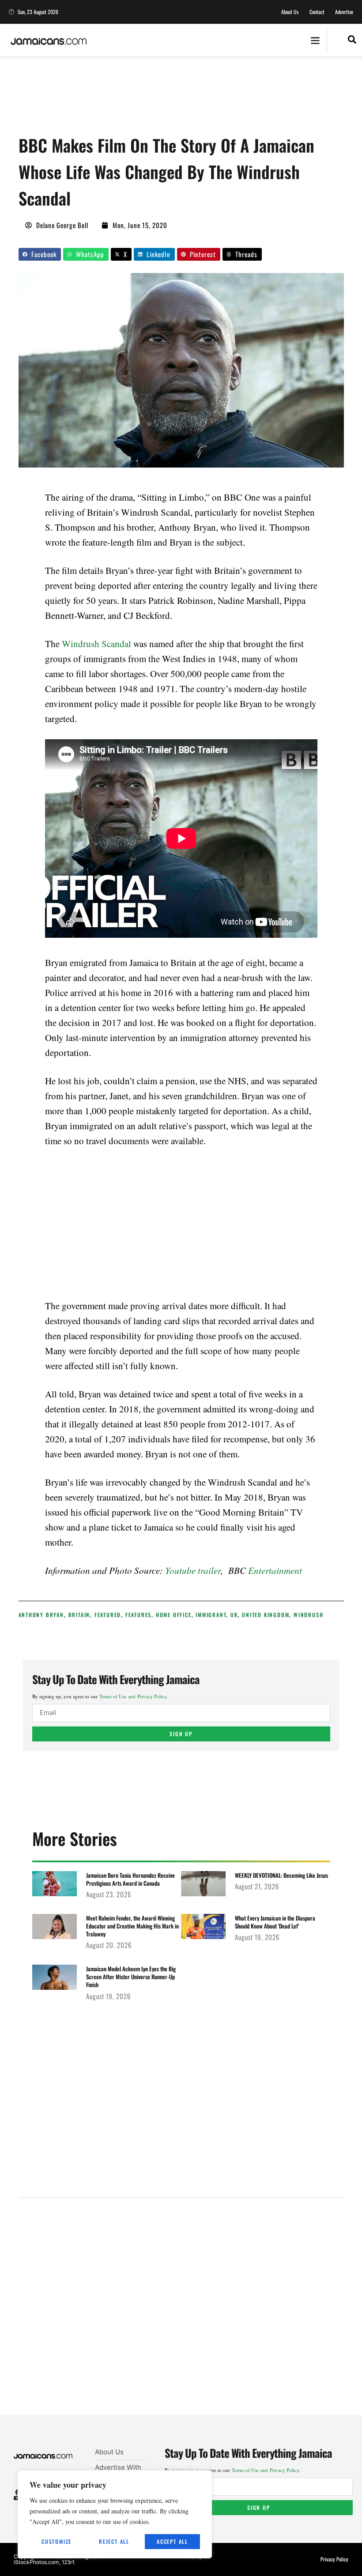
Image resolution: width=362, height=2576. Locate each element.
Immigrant (211, 1615)
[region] (115, 2514)
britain (79, 1615)
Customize (57, 2541)
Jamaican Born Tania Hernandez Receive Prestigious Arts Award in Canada (130, 1879)
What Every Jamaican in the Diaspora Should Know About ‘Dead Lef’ (275, 1922)
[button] (315, 40)
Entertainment (275, 1570)
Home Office (174, 1615)
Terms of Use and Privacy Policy (133, 1696)
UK (234, 1615)
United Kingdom (266, 1615)
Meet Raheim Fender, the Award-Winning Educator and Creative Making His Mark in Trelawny (132, 1926)
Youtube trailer (193, 1570)
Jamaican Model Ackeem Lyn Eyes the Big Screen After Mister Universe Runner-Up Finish (131, 1977)
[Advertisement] (179, 99)
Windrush (308, 1615)
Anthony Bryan (41, 1615)
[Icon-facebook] (17, 2492)
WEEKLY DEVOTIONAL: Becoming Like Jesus (281, 1875)
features (138, 1615)
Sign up (181, 1734)
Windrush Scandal (96, 644)
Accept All (172, 2541)
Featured (108, 1615)
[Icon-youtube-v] (17, 2498)
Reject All (114, 2541)
